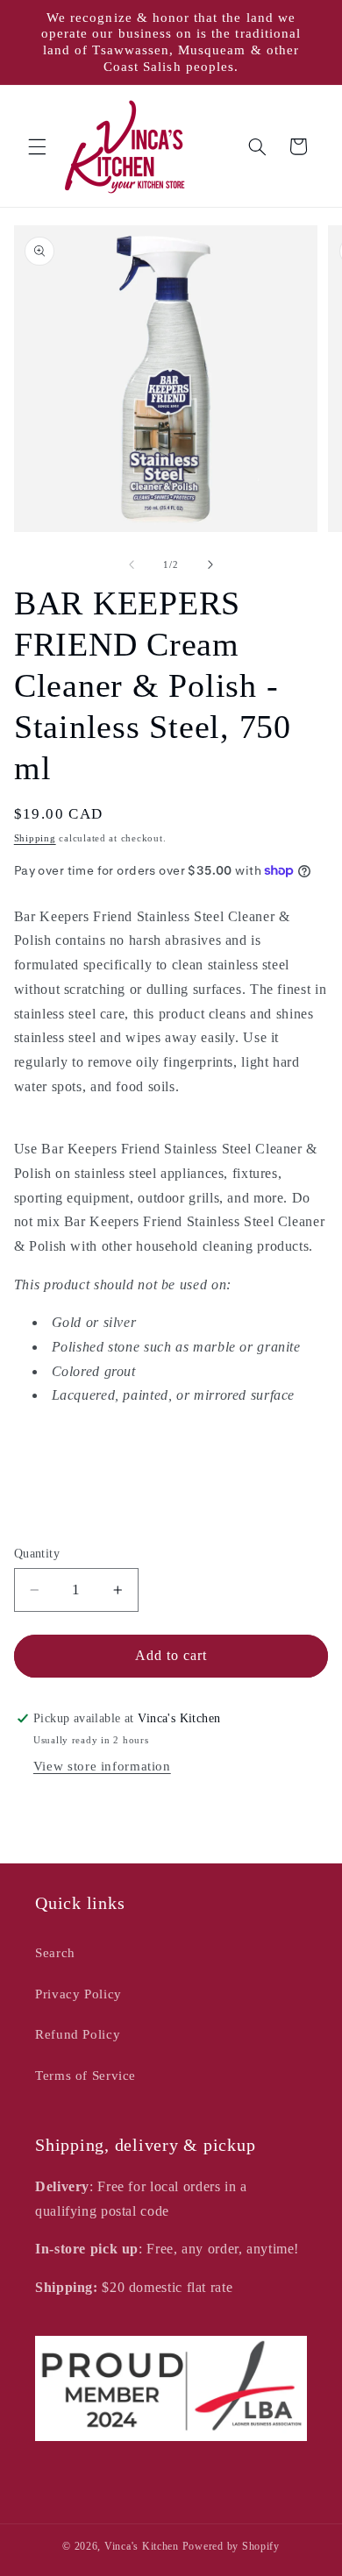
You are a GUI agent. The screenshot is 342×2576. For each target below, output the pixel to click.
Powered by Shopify (231, 2546)
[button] (37, 146)
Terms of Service (85, 2076)
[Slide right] (210, 564)
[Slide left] (132, 564)
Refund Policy (78, 2034)
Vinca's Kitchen (142, 2546)
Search (55, 1953)
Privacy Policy (78, 1994)
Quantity (37, 1554)
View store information (102, 1766)
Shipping (35, 838)
